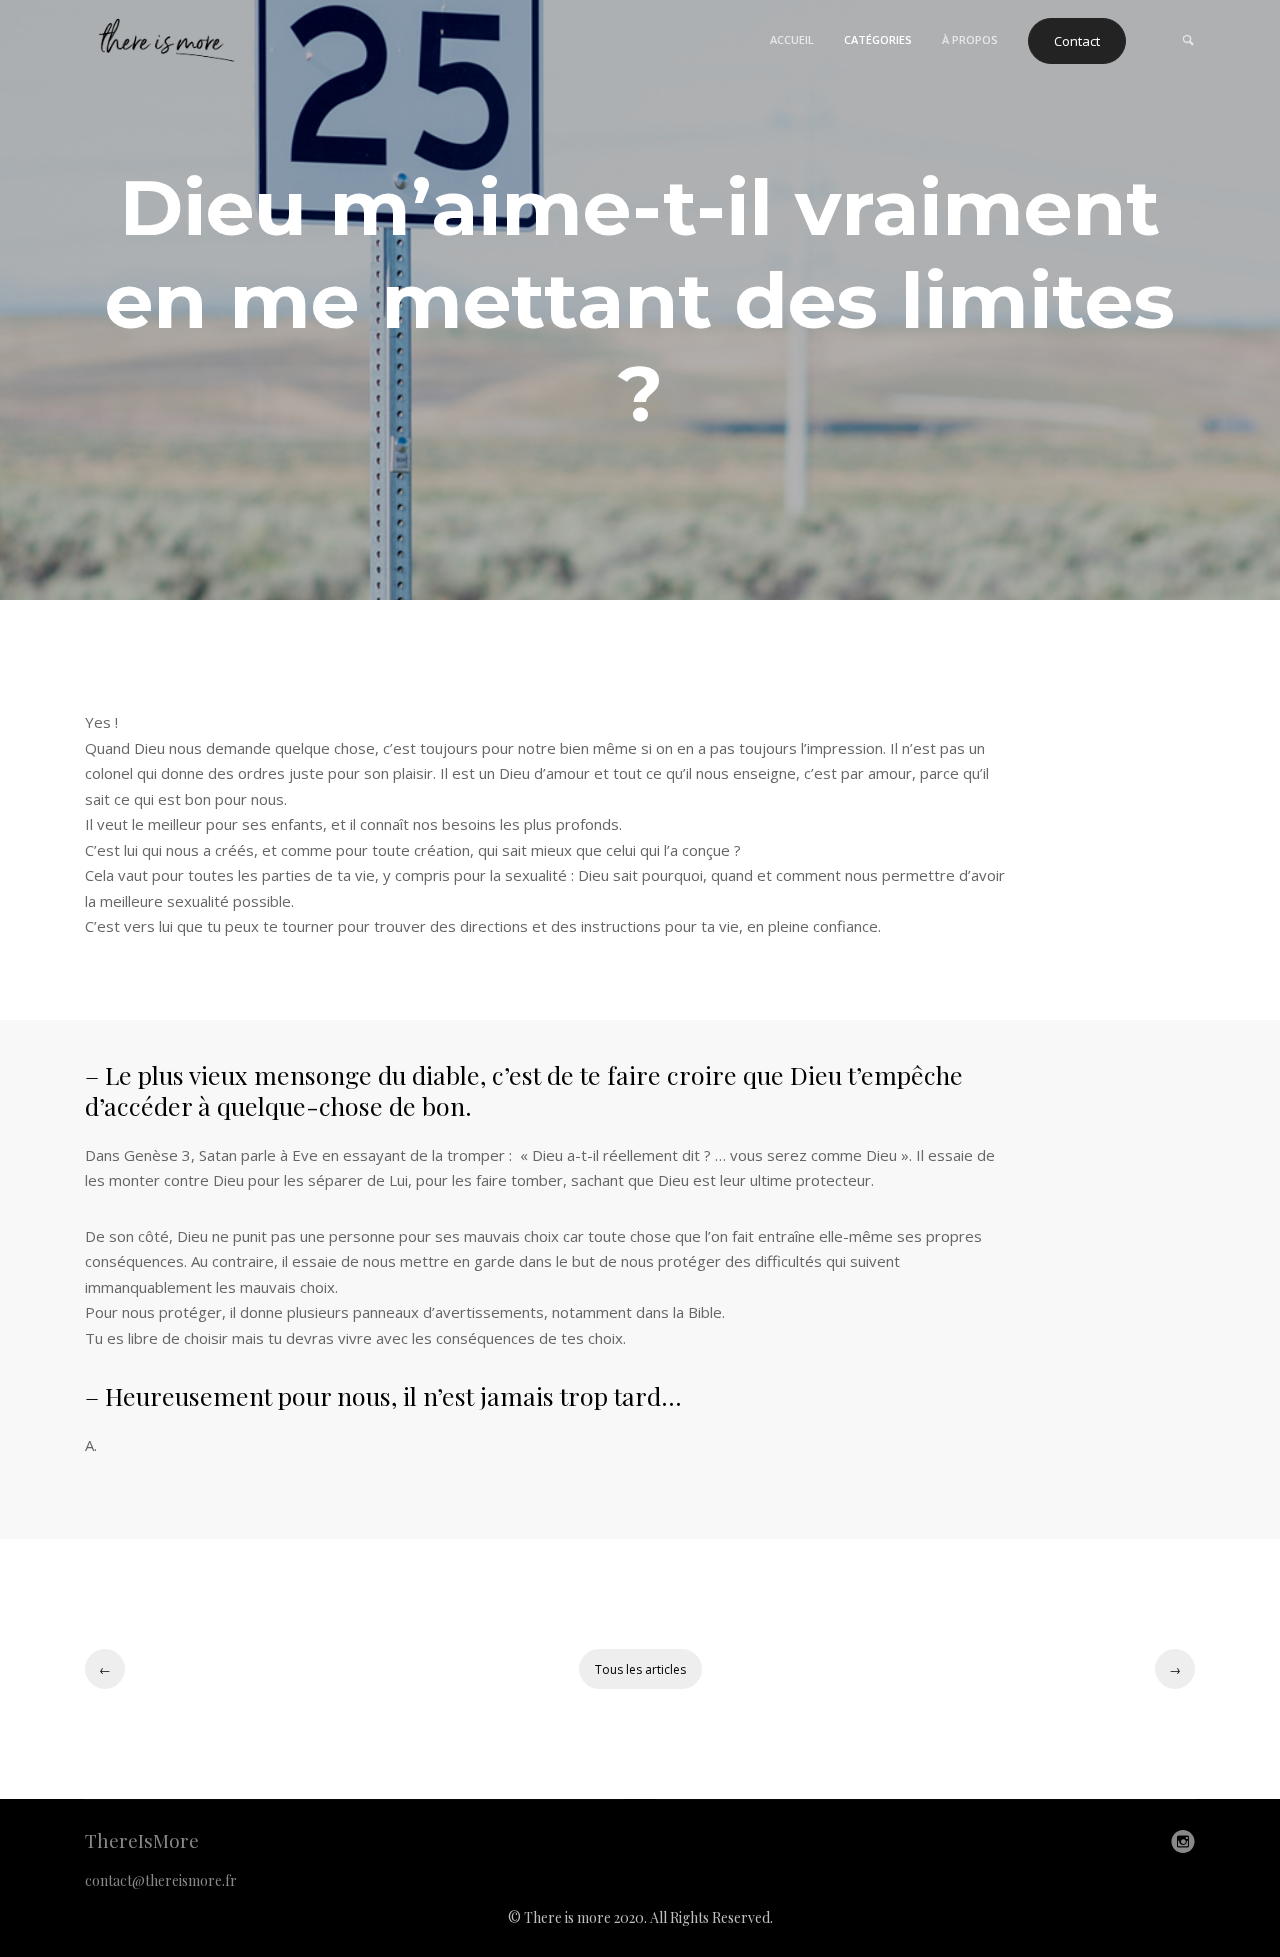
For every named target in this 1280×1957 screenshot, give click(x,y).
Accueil (792, 39)
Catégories (878, 39)
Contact (1077, 41)
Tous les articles (640, 1669)
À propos (970, 39)
